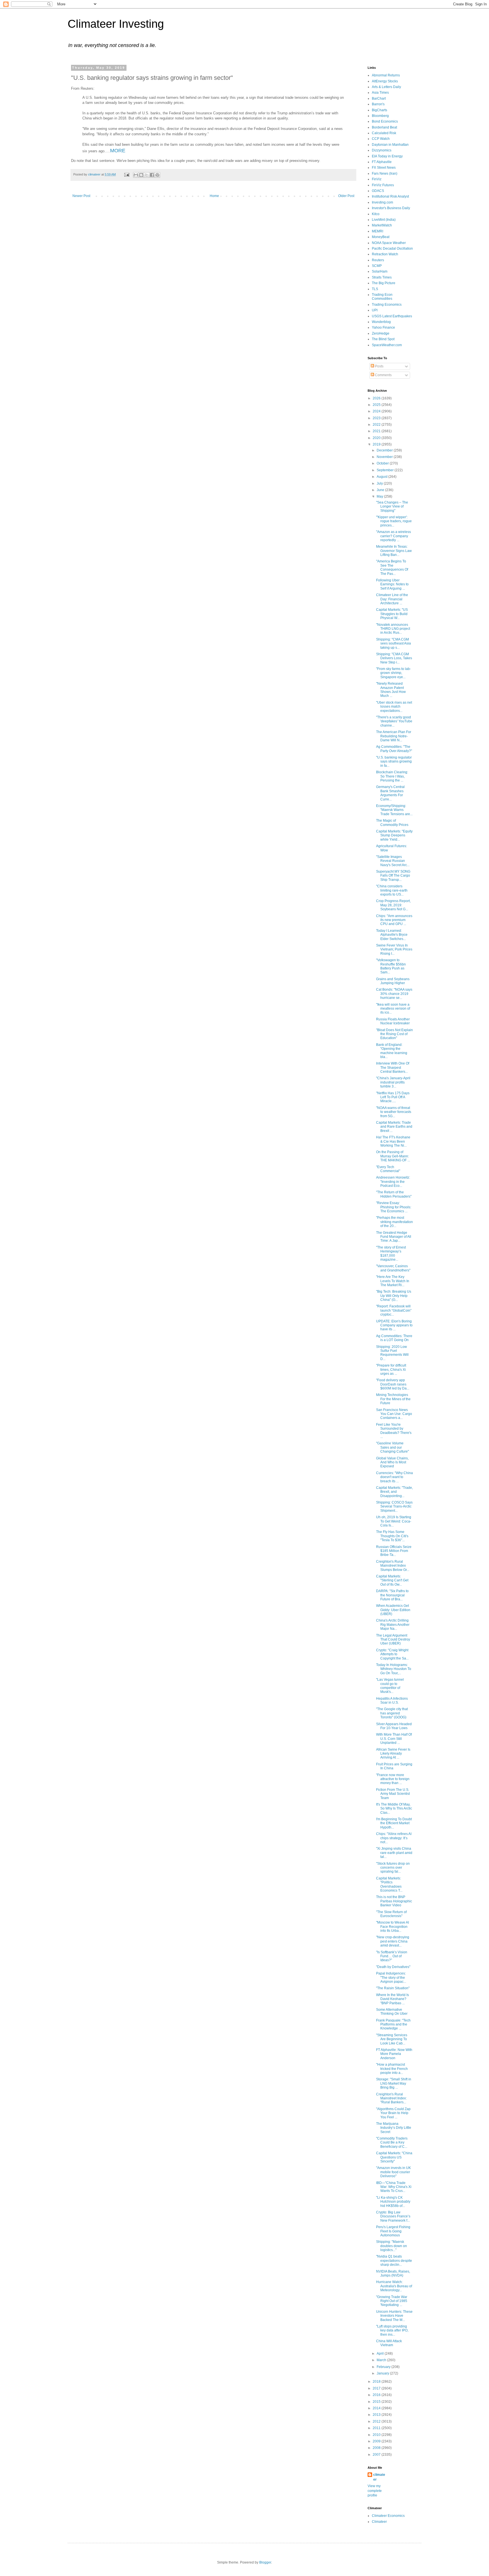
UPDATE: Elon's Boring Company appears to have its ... (394, 1325)
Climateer (379, 2522)
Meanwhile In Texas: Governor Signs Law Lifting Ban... (394, 551)
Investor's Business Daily (391, 208)
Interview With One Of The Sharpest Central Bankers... (393, 1068)
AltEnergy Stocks (385, 81)
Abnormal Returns (386, 75)
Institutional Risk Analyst (390, 196)
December (385, 450)
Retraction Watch (385, 254)
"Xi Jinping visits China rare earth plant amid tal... (394, 1853)
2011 (377, 2428)
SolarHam (380, 271)
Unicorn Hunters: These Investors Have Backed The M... (394, 2316)
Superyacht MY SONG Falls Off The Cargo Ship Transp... (393, 876)
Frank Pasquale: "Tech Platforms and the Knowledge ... (393, 2024)
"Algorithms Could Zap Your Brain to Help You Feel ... (393, 2113)
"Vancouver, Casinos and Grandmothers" (393, 1268)
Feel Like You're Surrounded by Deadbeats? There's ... (394, 1431)
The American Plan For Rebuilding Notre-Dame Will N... (394, 736)
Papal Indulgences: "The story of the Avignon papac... (391, 1977)
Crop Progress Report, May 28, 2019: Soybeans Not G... (393, 905)
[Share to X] (147, 175)
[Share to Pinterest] (157, 175)
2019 (377, 444)
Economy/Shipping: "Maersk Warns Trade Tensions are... (394, 810)
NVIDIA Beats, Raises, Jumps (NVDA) (393, 2273)
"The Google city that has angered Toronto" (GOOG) (392, 1713)
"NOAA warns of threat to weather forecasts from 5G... (394, 1112)
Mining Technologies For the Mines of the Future (393, 1399)
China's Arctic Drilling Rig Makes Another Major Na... (393, 1625)
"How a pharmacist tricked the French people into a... (392, 2069)
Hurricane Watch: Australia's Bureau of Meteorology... (394, 2286)
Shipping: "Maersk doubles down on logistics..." (392, 2246)
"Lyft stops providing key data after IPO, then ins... (392, 2330)
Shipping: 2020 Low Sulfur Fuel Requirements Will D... (392, 1353)
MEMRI (378, 231)
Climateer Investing (116, 24)
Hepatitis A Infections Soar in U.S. (392, 1701)
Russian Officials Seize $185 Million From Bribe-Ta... (394, 1551)
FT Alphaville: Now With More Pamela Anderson (394, 2054)
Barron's (378, 104)
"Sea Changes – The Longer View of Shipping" (392, 507)
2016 (377, 2395)
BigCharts (379, 110)
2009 (377, 2441)
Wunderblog (381, 322)
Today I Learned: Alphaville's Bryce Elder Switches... (392, 935)
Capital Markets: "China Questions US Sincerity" (394, 2157)
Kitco (376, 214)
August (382, 477)
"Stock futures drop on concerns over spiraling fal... (393, 1868)
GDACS (378, 191)
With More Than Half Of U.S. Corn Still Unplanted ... (394, 1739)
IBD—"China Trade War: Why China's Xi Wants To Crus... (394, 2187)
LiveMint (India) (384, 220)
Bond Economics (385, 121)
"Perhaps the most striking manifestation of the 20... (394, 1222)
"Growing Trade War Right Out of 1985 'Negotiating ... (392, 2301)
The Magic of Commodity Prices (392, 823)
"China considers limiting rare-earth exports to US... (392, 890)
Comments (383, 375)
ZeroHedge (381, 333)
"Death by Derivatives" (393, 1967)
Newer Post (81, 196)
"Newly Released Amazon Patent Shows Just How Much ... (391, 690)
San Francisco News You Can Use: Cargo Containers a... (394, 1414)
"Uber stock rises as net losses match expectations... (394, 707)
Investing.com (382, 202)
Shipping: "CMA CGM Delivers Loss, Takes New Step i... (394, 658)
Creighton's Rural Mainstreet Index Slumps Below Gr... (393, 1566)
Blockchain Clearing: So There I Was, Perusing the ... (392, 776)
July (380, 483)
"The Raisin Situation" (393, 1988)
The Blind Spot (383, 339)
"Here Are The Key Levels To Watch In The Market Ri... (393, 1281)
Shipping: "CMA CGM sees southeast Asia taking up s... (393, 644)
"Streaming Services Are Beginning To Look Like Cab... (392, 2039)
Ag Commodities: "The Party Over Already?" (394, 749)
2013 (377, 2415)
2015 (377, 2402)
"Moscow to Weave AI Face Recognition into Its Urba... (393, 1927)
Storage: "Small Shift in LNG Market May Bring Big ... (394, 2083)
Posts (379, 366)
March (382, 2360)
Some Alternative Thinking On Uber (392, 2012)
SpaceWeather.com (387, 345)
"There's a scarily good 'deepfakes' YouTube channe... (394, 721)
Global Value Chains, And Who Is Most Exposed (392, 1462)
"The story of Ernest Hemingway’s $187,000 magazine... (391, 1253)
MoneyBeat (381, 237)
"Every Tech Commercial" (388, 1169)
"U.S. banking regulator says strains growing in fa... (394, 762)
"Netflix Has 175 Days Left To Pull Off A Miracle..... (393, 1097)
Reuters (378, 260)
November (385, 457)
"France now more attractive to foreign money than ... (393, 1779)
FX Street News (384, 168)
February (384, 2367)
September (386, 470)
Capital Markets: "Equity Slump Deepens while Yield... (394, 835)
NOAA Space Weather (389, 243)
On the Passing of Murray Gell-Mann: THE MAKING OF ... (393, 1156)
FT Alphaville (382, 162)
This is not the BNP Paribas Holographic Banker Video (394, 1901)
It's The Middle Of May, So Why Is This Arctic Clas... (394, 1809)
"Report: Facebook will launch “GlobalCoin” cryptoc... (394, 1310)
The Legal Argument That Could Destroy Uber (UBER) (393, 1640)
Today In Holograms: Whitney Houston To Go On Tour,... (394, 1669)
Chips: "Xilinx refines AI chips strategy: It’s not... (394, 1838)
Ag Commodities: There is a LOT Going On (394, 1338)
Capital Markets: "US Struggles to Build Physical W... (392, 614)
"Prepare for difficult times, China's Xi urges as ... (391, 1370)
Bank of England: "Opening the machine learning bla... (392, 1051)
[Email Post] (126, 174)
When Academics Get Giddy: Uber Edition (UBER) (393, 1610)
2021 (377, 431)
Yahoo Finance (383, 327)
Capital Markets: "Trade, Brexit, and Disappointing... (394, 1492)
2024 (377, 411)
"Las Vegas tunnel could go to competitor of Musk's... (390, 1686)
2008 (377, 2448)
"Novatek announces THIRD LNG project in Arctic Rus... (393, 629)
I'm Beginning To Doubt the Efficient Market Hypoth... (394, 1823)
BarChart (379, 98)
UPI (375, 310)
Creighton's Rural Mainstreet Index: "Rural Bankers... (391, 2098)
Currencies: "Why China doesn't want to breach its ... (394, 1477)
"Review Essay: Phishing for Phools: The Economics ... (394, 1207)
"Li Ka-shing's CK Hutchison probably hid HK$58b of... (393, 2202)
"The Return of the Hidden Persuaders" (394, 1194)
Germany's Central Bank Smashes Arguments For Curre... (390, 793)
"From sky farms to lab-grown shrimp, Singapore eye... (393, 673)
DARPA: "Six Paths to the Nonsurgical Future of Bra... (392, 1595)
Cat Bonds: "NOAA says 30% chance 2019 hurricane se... (394, 994)
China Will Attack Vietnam (389, 2343)
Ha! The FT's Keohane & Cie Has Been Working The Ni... (393, 1141)
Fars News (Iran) (385, 174)
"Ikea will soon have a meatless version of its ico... (393, 1009)
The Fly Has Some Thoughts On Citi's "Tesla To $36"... (392, 1536)
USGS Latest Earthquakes (392, 316)
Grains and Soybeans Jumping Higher (393, 981)
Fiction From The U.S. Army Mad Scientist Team (393, 1794)
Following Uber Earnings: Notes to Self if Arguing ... (392, 584)
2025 (377, 405)
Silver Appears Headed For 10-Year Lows (394, 1726)
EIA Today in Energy (387, 156)
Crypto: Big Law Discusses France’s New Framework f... (393, 2216)
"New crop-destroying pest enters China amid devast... (393, 1941)
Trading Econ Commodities (382, 297)
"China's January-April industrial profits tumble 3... (393, 1082)
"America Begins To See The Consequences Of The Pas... (392, 567)
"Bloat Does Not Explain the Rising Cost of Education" (394, 1034)
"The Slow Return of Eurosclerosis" (391, 1914)
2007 (377, 2455)
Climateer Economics (388, 2516)
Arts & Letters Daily (386, 87)
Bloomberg (380, 116)
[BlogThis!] (141, 175)
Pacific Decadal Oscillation (392, 249)
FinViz (377, 179)
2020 (377, 438)
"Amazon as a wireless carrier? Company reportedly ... (393, 536)
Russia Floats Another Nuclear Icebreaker (393, 1021)
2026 (377, 398)
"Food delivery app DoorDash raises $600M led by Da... (393, 1384)
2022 (377, 425)
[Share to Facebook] (152, 175)
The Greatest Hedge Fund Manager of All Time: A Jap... (394, 1237)
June (381, 490)
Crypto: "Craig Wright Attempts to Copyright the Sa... (392, 1654)
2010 (377, 2435)
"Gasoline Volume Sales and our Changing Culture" (393, 1447)
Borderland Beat (384, 127)
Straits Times (382, 277)
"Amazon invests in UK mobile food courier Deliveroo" (393, 2172)
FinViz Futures (383, 185)
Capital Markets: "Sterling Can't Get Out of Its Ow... (392, 1580)
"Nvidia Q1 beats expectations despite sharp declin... (394, 2261)
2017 (377, 2388)
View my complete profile (375, 2491)
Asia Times (380, 93)
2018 (377, 2382)
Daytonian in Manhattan (390, 145)
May (380, 496)
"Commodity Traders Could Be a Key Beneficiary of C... (392, 2143)
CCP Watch (381, 139)
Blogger (265, 2562)
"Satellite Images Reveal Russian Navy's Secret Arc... (393, 861)
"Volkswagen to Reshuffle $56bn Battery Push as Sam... (391, 966)
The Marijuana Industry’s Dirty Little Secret (394, 2128)
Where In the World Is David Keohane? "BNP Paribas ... (393, 1999)
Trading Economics (387, 305)
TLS (375, 289)
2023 (377, 418)
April (381, 2354)
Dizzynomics (382, 150)
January (383, 2373)
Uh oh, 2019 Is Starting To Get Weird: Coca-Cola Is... (394, 1521)
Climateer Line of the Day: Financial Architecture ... (392, 599)
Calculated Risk (384, 133)
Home (214, 196)
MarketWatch (382, 225)
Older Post (346, 196)
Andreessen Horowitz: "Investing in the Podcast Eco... (393, 1182)
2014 (377, 2408)
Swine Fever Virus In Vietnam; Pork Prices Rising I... (394, 949)
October (383, 463)
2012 (377, 2421)
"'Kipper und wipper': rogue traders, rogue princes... (394, 521)
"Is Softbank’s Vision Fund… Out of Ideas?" (392, 1956)
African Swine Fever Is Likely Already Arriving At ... (393, 1754)
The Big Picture (384, 283)
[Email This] (136, 175)
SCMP (377, 266)
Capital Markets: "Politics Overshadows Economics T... (389, 1884)
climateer (379, 2477)
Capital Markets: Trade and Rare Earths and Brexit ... (394, 1127)
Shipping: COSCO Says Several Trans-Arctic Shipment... (394, 1507)
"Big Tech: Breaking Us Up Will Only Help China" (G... (394, 1296)
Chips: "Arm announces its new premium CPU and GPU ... (394, 920)
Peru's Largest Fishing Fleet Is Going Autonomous (393, 2231)
